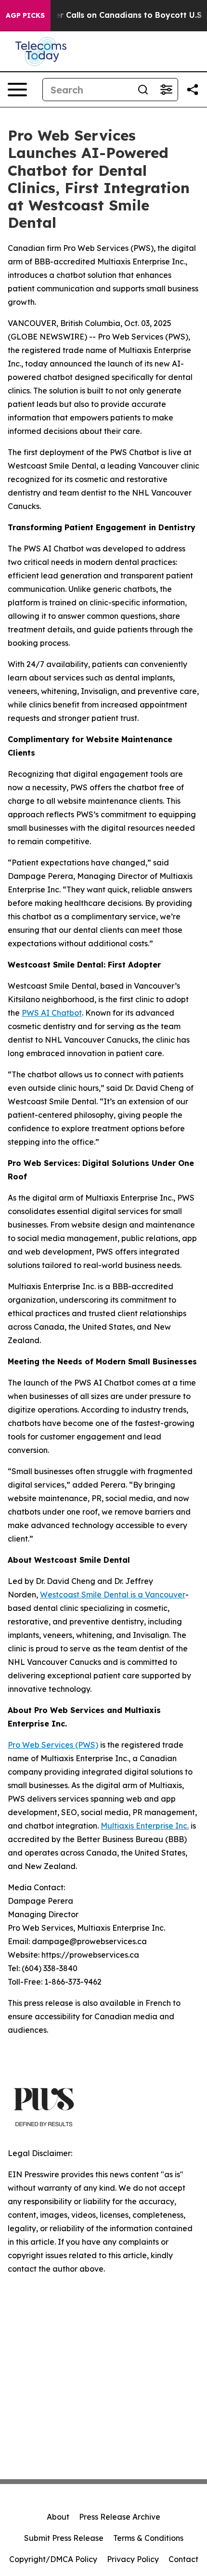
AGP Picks (25, 15)
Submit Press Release (64, 2538)
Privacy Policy (133, 2559)
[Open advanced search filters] (166, 90)
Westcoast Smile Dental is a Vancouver (113, 1595)
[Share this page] (193, 90)
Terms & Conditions (148, 2538)
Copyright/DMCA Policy (53, 2559)
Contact (183, 2559)
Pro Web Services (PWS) (53, 1745)
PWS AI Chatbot (52, 1013)
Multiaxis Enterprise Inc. (145, 1826)
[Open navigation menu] (17, 90)
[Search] (143, 90)
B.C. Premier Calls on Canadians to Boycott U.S (109, 15)
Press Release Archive (120, 2517)
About (58, 2517)
